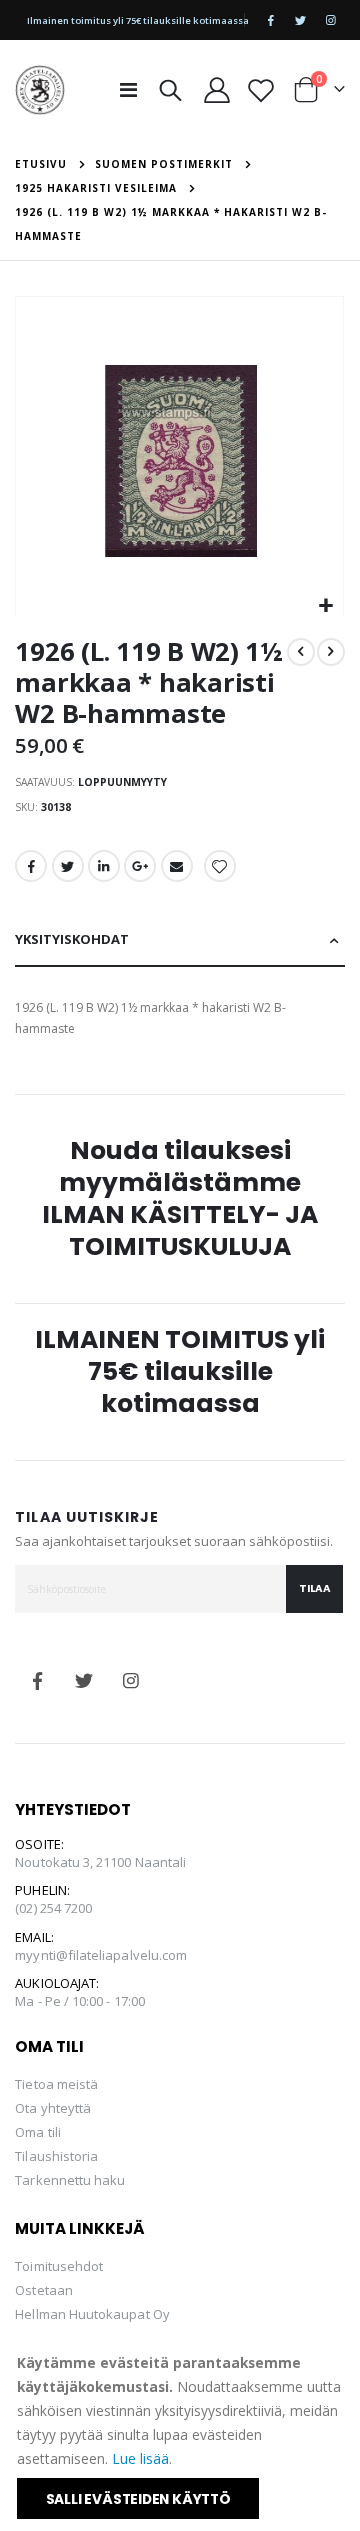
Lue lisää (140, 2458)
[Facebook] (271, 20)
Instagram (132, 1681)
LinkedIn (104, 866)
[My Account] (216, 90)
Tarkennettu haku (70, 2180)
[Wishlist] (260, 90)
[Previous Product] (301, 652)
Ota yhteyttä (53, 2108)
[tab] (179, 940)
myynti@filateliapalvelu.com (101, 1955)
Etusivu (41, 164)
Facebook (31, 866)
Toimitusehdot (59, 2266)
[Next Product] (331, 652)
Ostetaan (44, 2290)
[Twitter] (301, 20)
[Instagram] (331, 20)
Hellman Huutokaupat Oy (92, 2314)
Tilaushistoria (56, 2156)
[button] (325, 606)
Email (177, 866)
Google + (140, 866)
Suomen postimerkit (164, 164)
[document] (181, 2435)
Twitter (68, 866)
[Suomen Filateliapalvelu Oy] (40, 90)
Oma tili (38, 2132)
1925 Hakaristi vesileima (96, 188)
